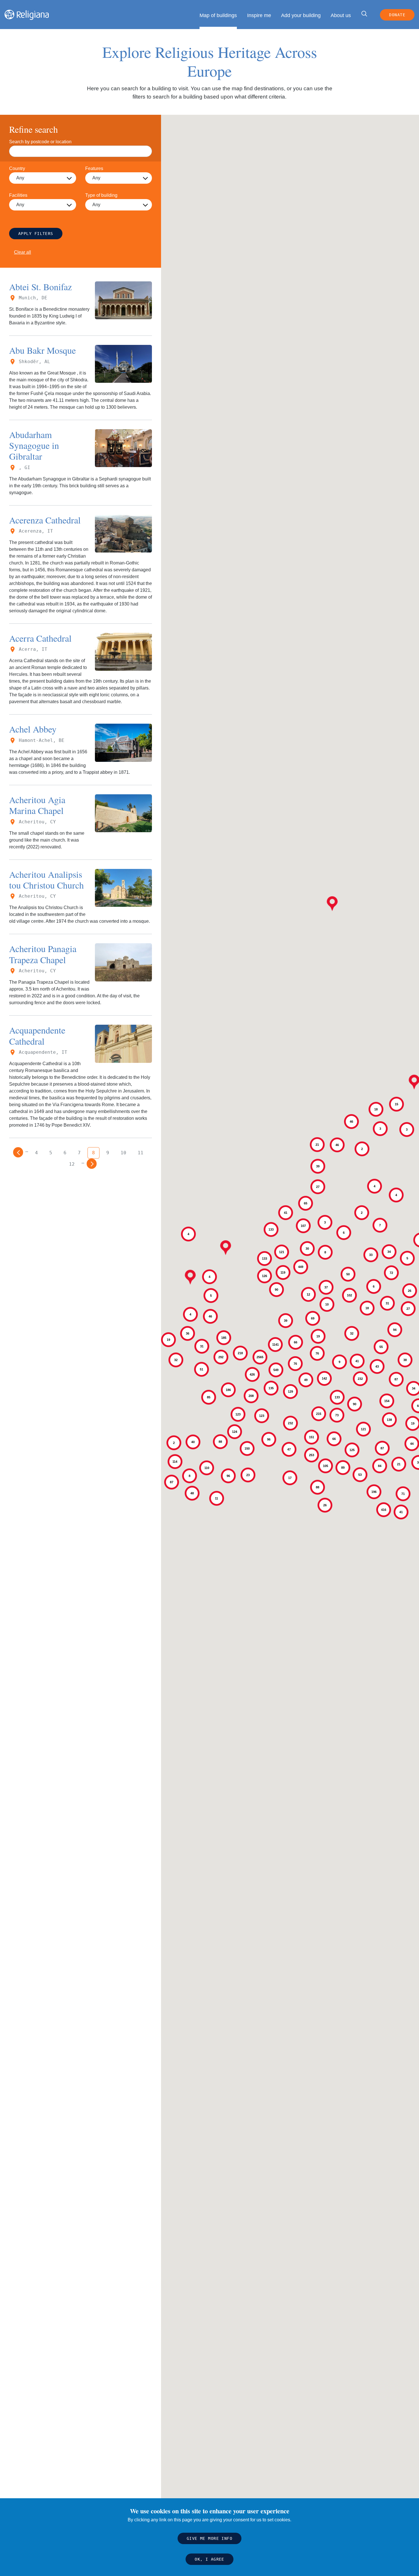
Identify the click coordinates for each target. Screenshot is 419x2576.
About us (341, 15)
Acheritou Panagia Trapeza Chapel (43, 954)
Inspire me (259, 15)
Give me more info (209, 2539)
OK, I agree (209, 2559)
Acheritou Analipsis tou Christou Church (46, 880)
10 (123, 1153)
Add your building (301, 15)
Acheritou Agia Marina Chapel (37, 805)
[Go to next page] (92, 1164)
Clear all (23, 252)
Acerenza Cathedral (45, 520)
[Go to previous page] (18, 1152)
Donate (397, 15)
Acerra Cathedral (40, 638)
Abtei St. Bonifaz (40, 287)
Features (94, 168)
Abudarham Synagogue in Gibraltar (34, 445)
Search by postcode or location (40, 142)
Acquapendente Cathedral (37, 1035)
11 (141, 1153)
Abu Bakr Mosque (42, 350)
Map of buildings (218, 15)
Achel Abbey (33, 729)
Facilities (18, 195)
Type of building (101, 195)
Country (17, 168)
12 (72, 1164)
